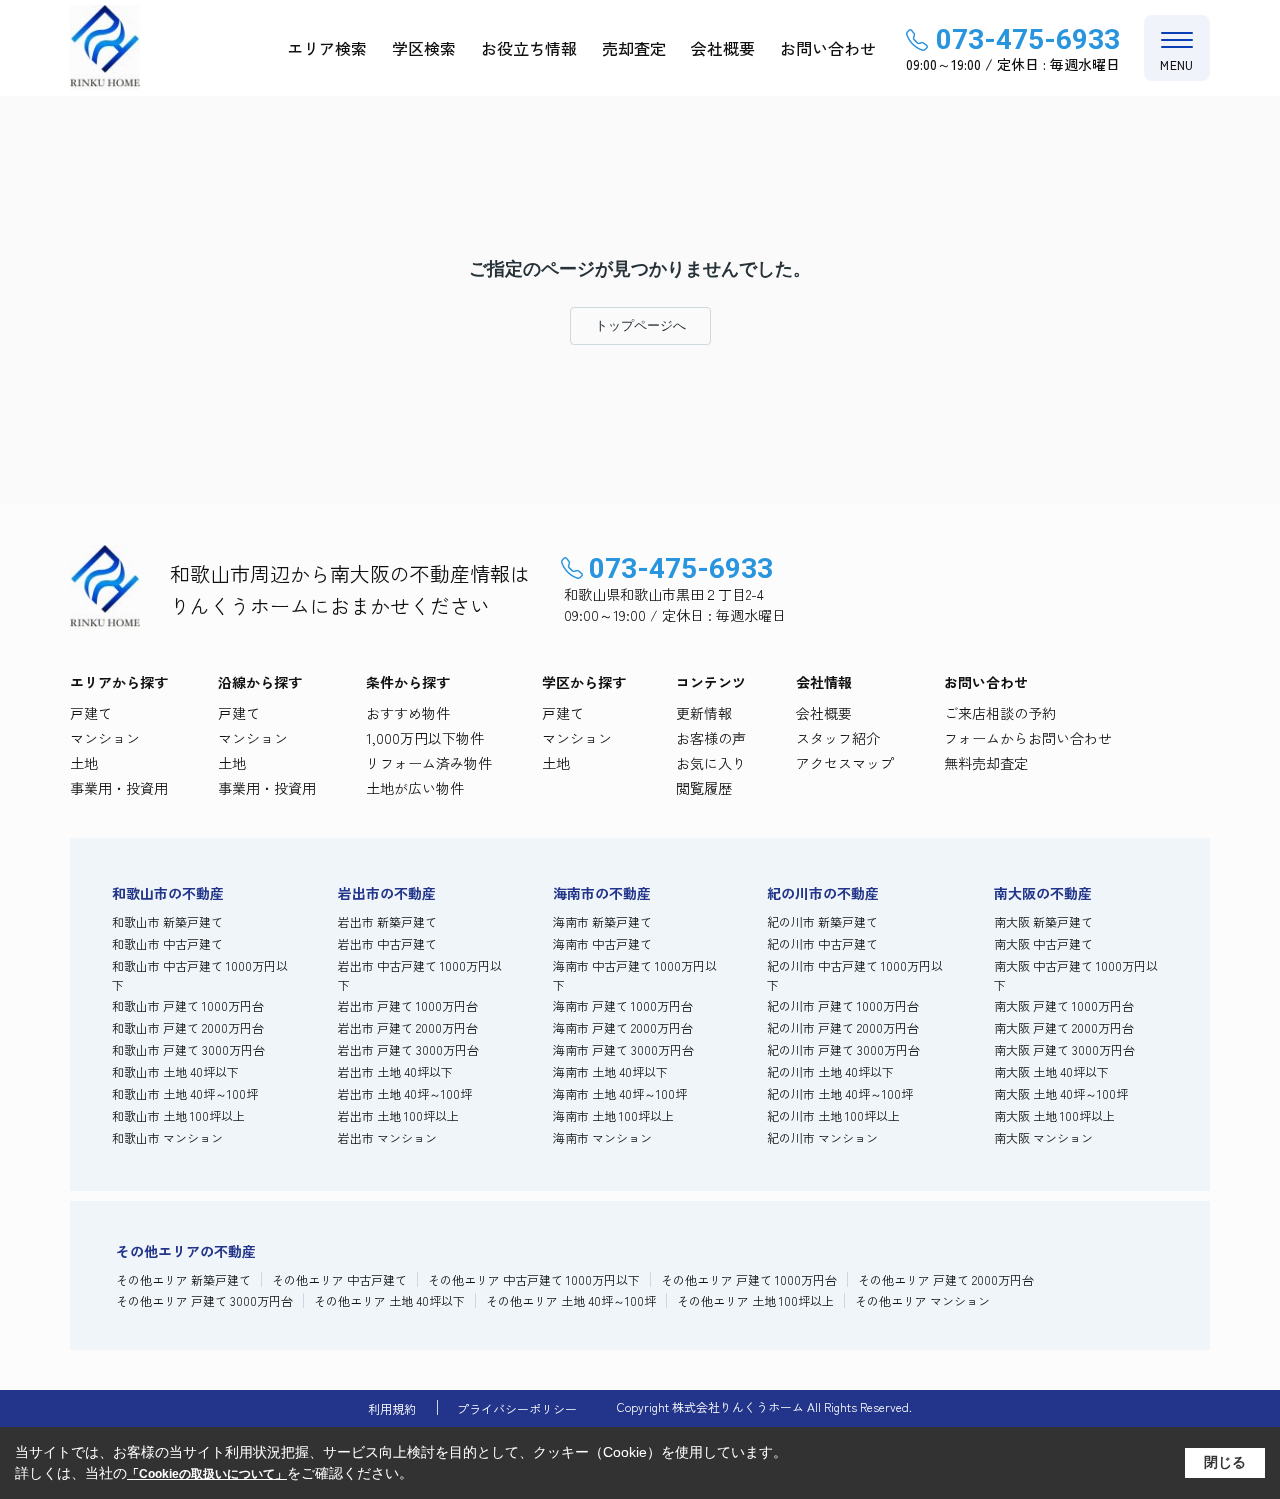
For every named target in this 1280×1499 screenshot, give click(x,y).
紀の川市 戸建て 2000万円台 (843, 1027)
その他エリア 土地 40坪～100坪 (571, 1300)
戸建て (91, 713)
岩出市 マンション (387, 1137)
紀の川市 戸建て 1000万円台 (843, 1005)
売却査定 (634, 48)
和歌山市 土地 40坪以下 (175, 1071)
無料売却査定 (986, 763)
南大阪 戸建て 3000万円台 (1064, 1049)
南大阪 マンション (1043, 1137)
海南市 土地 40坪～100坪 (620, 1093)
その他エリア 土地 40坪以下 (389, 1300)
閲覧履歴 (704, 788)
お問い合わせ (828, 48)
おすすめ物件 (408, 713)
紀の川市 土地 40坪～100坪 (840, 1093)
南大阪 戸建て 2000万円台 (1064, 1027)
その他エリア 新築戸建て (183, 1279)
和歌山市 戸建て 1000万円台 (188, 1005)
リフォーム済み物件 (429, 763)
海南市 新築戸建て (602, 921)
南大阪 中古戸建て (1043, 943)
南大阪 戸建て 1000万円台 (1064, 1005)
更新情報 (704, 713)
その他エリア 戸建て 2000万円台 (946, 1279)
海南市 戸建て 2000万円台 (623, 1027)
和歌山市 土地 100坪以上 (178, 1115)
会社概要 (723, 48)
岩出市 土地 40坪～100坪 (405, 1093)
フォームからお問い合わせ (1028, 738)
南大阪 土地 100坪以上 (1054, 1115)
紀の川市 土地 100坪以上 (833, 1115)
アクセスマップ (845, 763)
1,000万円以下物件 (425, 738)
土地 (84, 763)
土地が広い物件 (415, 788)
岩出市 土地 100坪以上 (398, 1115)
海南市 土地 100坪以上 (613, 1115)
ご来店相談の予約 (1000, 713)
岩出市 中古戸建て (387, 943)
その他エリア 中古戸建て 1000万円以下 (534, 1279)
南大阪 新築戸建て (1043, 921)
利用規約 (392, 1408)
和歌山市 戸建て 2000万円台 (188, 1027)
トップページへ (640, 325)
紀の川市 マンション (822, 1137)
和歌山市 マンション (167, 1137)
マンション (105, 738)
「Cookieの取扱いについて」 (207, 1474)
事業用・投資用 (119, 788)
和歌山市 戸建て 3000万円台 (188, 1049)
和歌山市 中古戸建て (167, 943)
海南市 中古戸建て (602, 943)
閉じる (1225, 1462)
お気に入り (711, 763)
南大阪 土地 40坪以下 (1051, 1071)
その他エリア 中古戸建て (339, 1279)
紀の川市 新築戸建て (822, 921)
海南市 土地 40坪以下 (610, 1071)
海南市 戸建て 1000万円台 (623, 1005)
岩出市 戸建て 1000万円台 (408, 1005)
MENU (1177, 64)
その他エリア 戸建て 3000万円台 (204, 1300)
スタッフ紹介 (838, 738)
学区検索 (424, 48)
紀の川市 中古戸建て (822, 943)
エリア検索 (327, 48)
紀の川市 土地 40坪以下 (830, 1071)
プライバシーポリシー (517, 1408)
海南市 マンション (602, 1137)
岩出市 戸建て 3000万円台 (408, 1049)
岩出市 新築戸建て (387, 921)
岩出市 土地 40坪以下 (395, 1071)
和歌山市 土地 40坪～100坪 (185, 1093)
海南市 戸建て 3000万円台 (623, 1049)
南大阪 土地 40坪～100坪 (1061, 1093)
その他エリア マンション (922, 1300)
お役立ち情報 (529, 48)
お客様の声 (711, 738)
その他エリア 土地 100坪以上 (755, 1300)
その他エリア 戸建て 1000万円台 (749, 1279)
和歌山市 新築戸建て (167, 921)
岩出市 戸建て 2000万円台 (408, 1027)
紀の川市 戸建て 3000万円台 (843, 1049)
